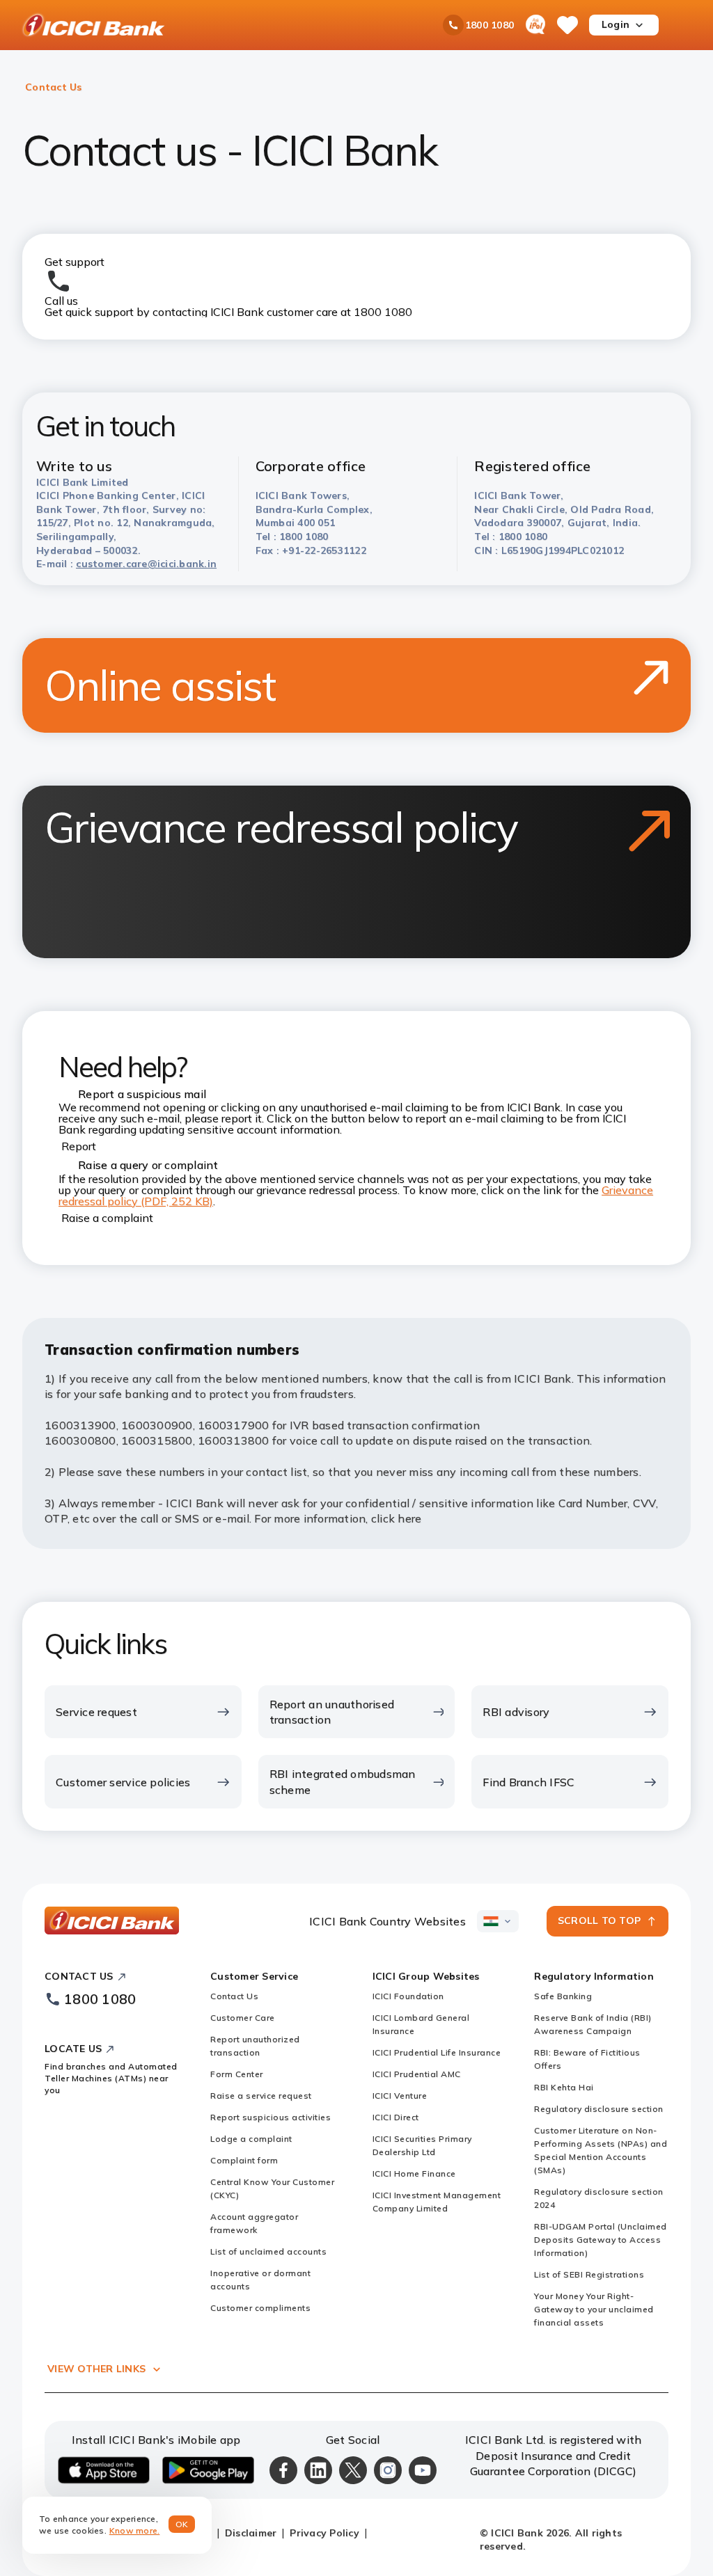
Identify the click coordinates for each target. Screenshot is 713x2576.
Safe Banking (563, 1996)
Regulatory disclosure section (599, 2109)
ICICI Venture (400, 2096)
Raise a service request (261, 2096)
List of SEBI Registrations (589, 2274)
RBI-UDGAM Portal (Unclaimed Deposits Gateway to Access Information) (601, 2240)
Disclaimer (251, 2533)
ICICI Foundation (408, 1996)
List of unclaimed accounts (268, 2251)
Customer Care (243, 2018)
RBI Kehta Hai (564, 2087)
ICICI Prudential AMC (417, 2074)
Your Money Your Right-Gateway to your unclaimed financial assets (594, 2309)
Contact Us (234, 1996)
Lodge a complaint (251, 2139)
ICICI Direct (396, 2117)
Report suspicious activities (271, 2117)
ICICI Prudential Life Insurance (437, 2052)
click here (397, 1518)
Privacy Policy (324, 2533)
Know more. (135, 2530)
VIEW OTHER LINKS (96, 2369)
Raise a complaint (107, 1218)
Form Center (237, 2074)
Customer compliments (260, 2308)
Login (616, 24)
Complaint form (244, 2160)
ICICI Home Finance (414, 2173)
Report (79, 1146)
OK (182, 2524)
